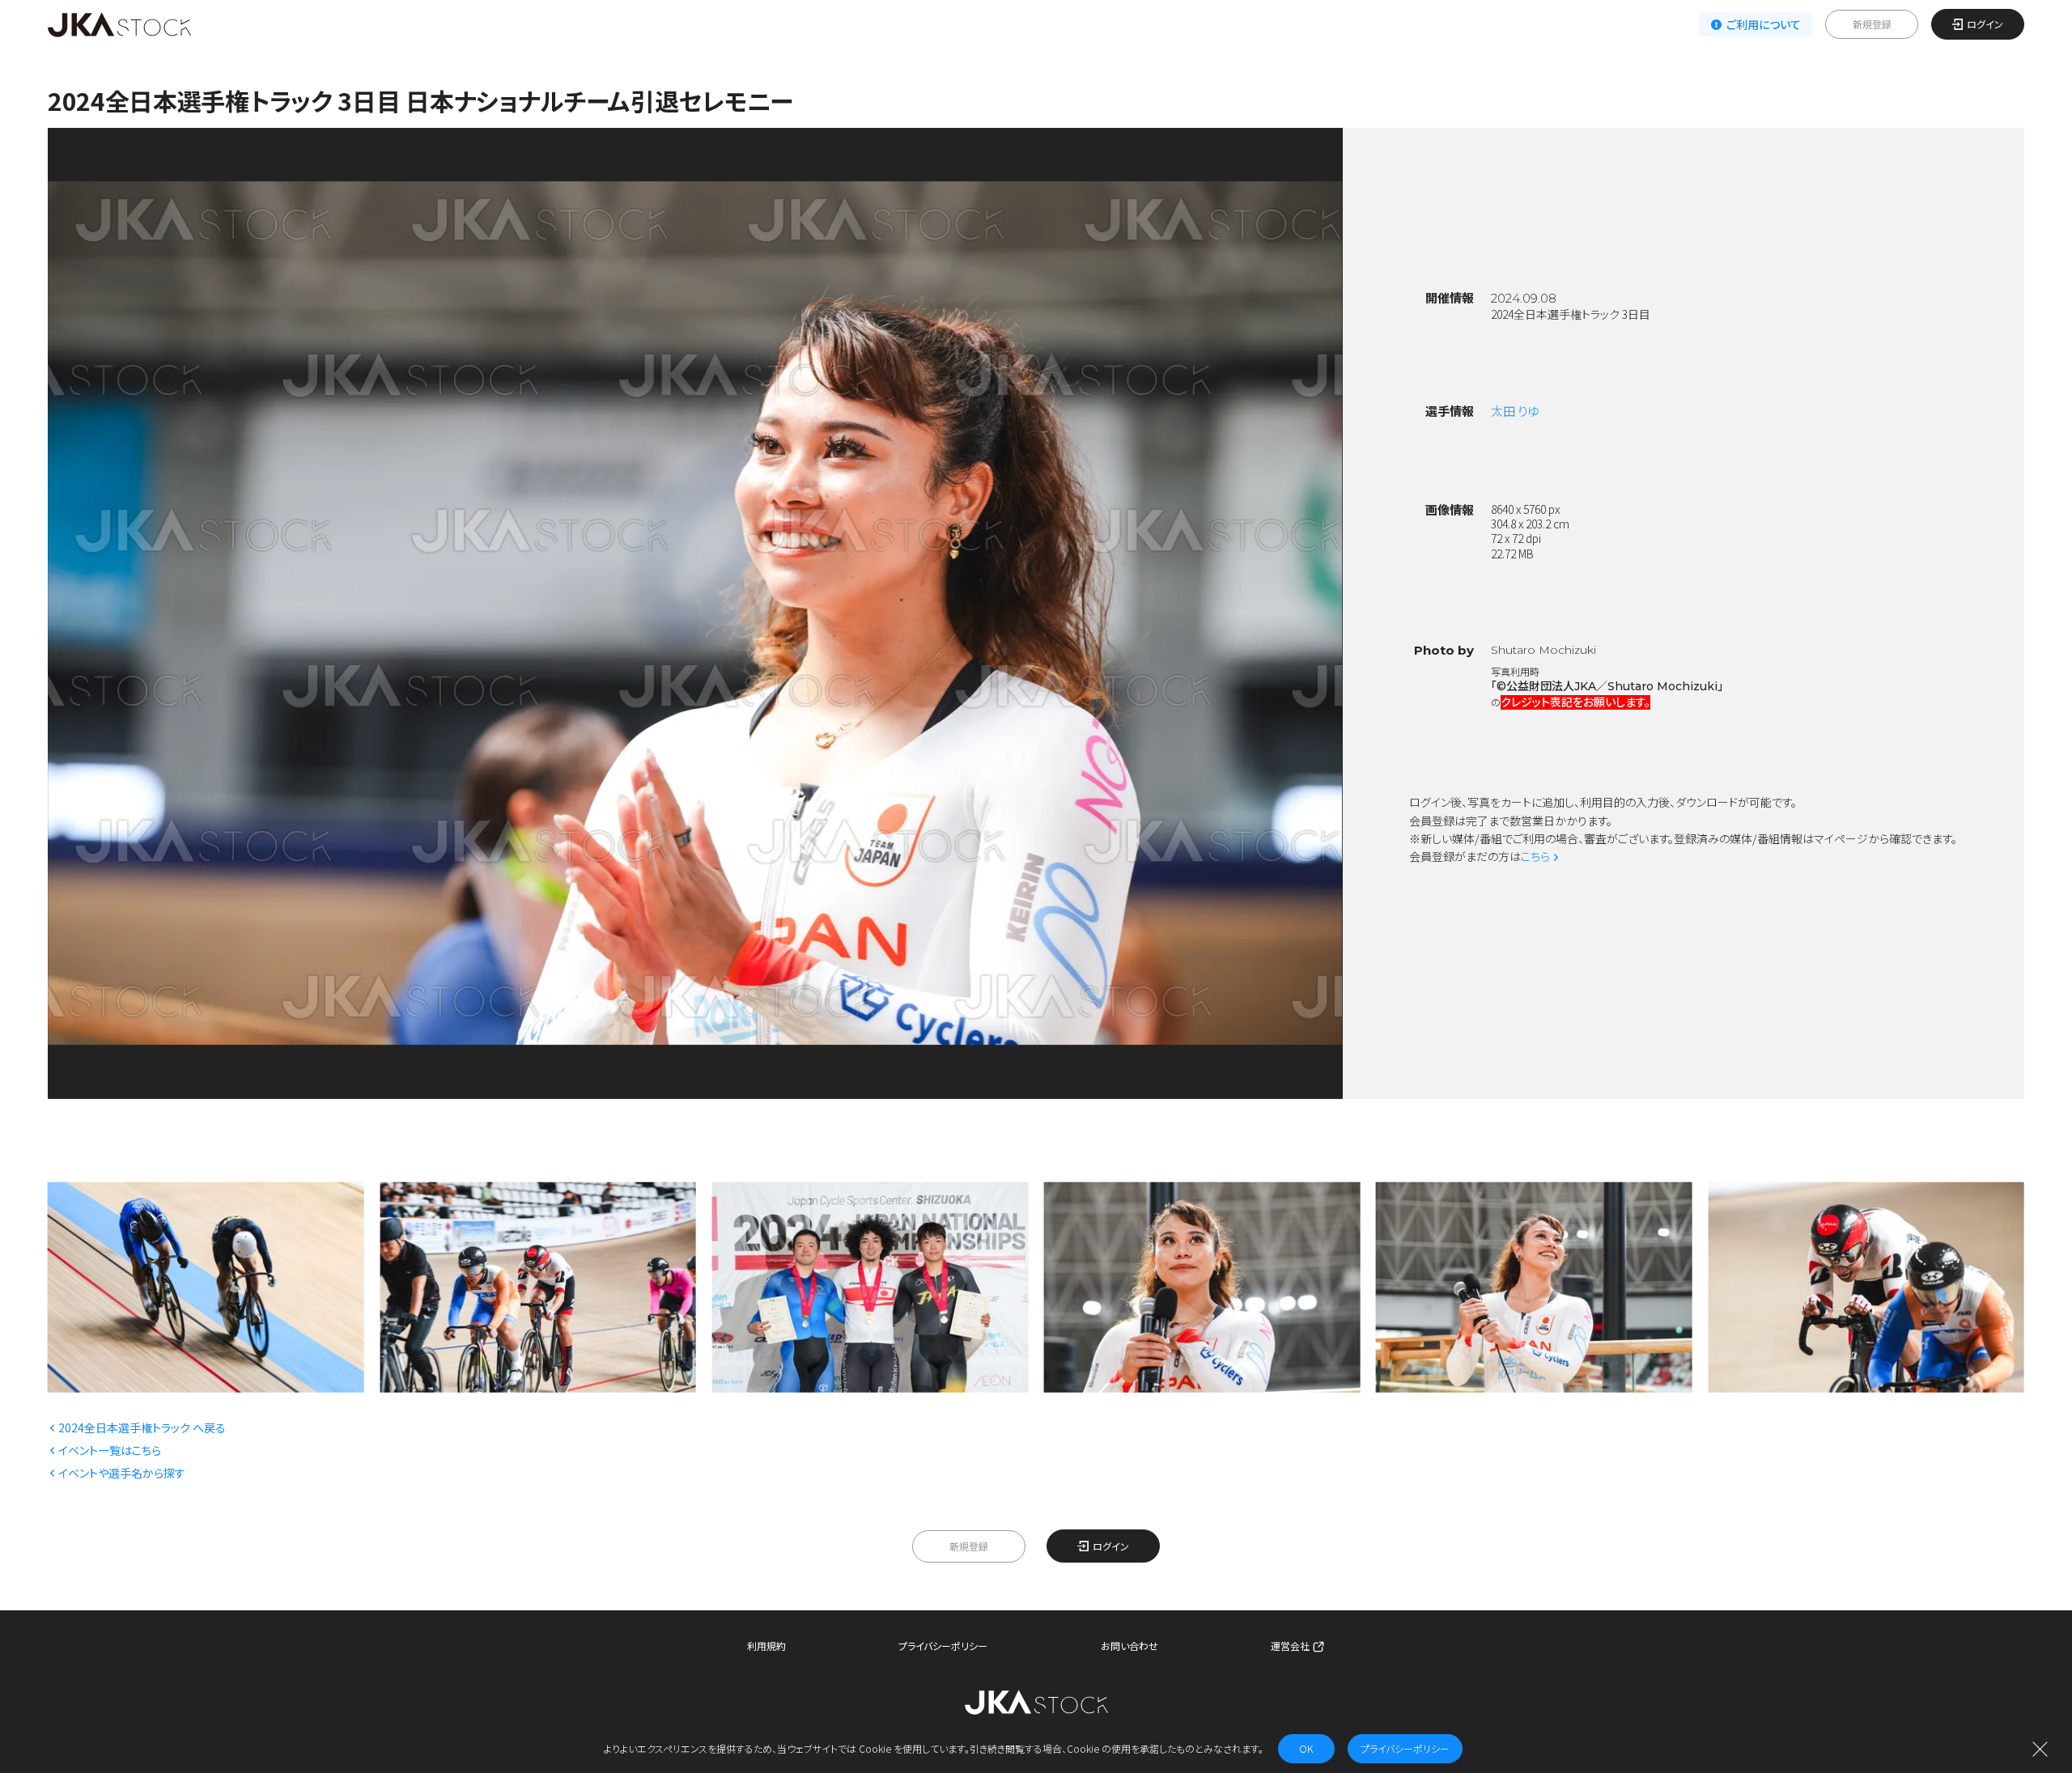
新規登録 (1872, 24)
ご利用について (1764, 24)
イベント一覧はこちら (110, 1450)
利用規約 (766, 1646)
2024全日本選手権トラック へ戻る (142, 1427)
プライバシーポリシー (943, 1646)
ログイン (1985, 24)
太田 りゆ (1515, 411)
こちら (1535, 856)
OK (1306, 1748)
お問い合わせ (1129, 1646)
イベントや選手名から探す (122, 1473)
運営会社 (1290, 1646)
